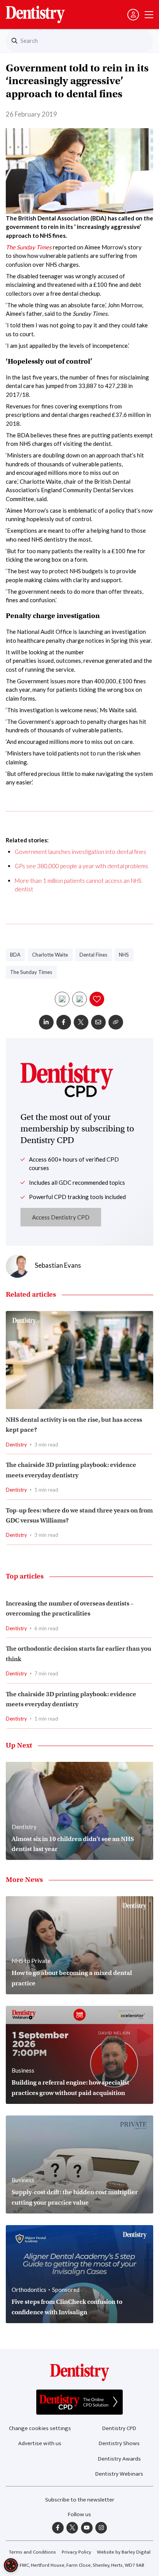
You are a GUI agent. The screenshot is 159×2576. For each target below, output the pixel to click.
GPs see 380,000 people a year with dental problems (81, 866)
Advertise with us (40, 2443)
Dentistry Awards (119, 2459)
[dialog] (11, 2565)
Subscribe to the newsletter (80, 2500)
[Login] (133, 15)
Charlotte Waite (50, 955)
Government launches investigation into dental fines (80, 852)
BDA (15, 955)
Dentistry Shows (119, 2443)
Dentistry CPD (119, 2428)
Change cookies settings (40, 2428)
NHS (124, 955)
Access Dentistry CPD (61, 1217)
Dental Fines (93, 955)
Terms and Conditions (32, 2552)
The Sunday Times (29, 247)
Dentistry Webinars (119, 2474)
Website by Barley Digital (124, 2552)
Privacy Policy (76, 2552)
